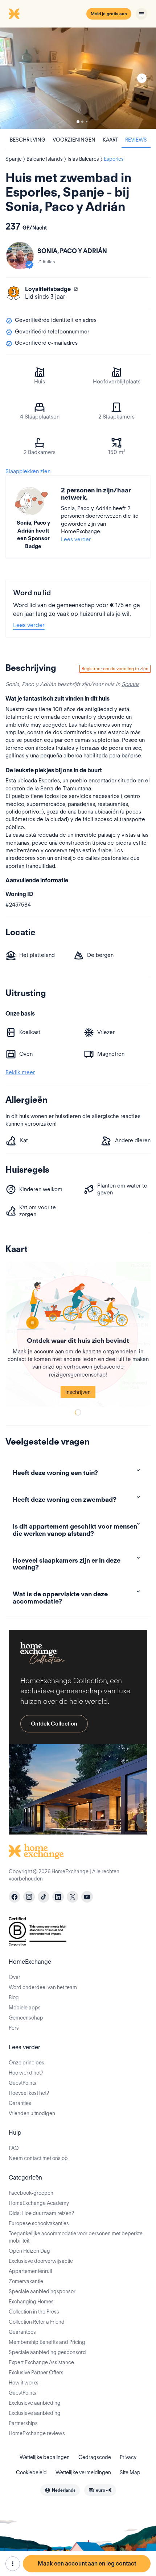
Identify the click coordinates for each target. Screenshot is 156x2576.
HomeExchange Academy (39, 2203)
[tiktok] (44, 1897)
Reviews (136, 140)
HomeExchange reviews (37, 2433)
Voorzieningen (74, 140)
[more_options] (13, 2564)
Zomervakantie (26, 2281)
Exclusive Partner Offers (36, 2373)
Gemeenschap (26, 2018)
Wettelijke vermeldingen (83, 2472)
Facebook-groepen (31, 2193)
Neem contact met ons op (38, 2158)
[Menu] (141, 14)
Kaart (110, 140)
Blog (14, 1997)
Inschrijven (78, 1392)
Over (15, 1977)
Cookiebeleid (31, 2472)
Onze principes (26, 2063)
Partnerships (23, 2423)
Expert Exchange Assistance (41, 2362)
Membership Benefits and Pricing (47, 2342)
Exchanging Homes (31, 2302)
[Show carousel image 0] (78, 78)
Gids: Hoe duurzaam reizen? (41, 2213)
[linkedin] (58, 1897)
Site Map (130, 2472)
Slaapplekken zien (28, 471)
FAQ (14, 2148)
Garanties (20, 2103)
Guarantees (22, 2332)
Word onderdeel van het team (43, 1987)
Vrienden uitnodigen (32, 2113)
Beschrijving (28, 140)
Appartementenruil (30, 2271)
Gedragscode (95, 2457)
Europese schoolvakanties (39, 2223)
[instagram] (29, 1897)
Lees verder (76, 539)
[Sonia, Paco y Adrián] (20, 256)
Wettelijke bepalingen (45, 2457)
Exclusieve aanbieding (35, 2403)
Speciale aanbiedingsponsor (42, 2291)
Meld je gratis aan (109, 14)
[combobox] (60, 2490)
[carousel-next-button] (142, 78)
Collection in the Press (34, 2312)
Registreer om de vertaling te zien (115, 669)
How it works (24, 2383)
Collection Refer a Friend (37, 2322)
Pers (14, 2028)
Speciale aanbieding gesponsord (47, 2352)
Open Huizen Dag (29, 2251)
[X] (73, 1897)
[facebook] (15, 1897)
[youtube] (87, 1897)
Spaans (130, 684)
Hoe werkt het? (26, 2073)
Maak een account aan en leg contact (87, 2564)
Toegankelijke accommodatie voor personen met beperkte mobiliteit (76, 2237)
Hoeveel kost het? (29, 2093)
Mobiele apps (25, 2008)
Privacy (128, 2457)
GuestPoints (22, 2083)
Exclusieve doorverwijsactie (41, 2261)
